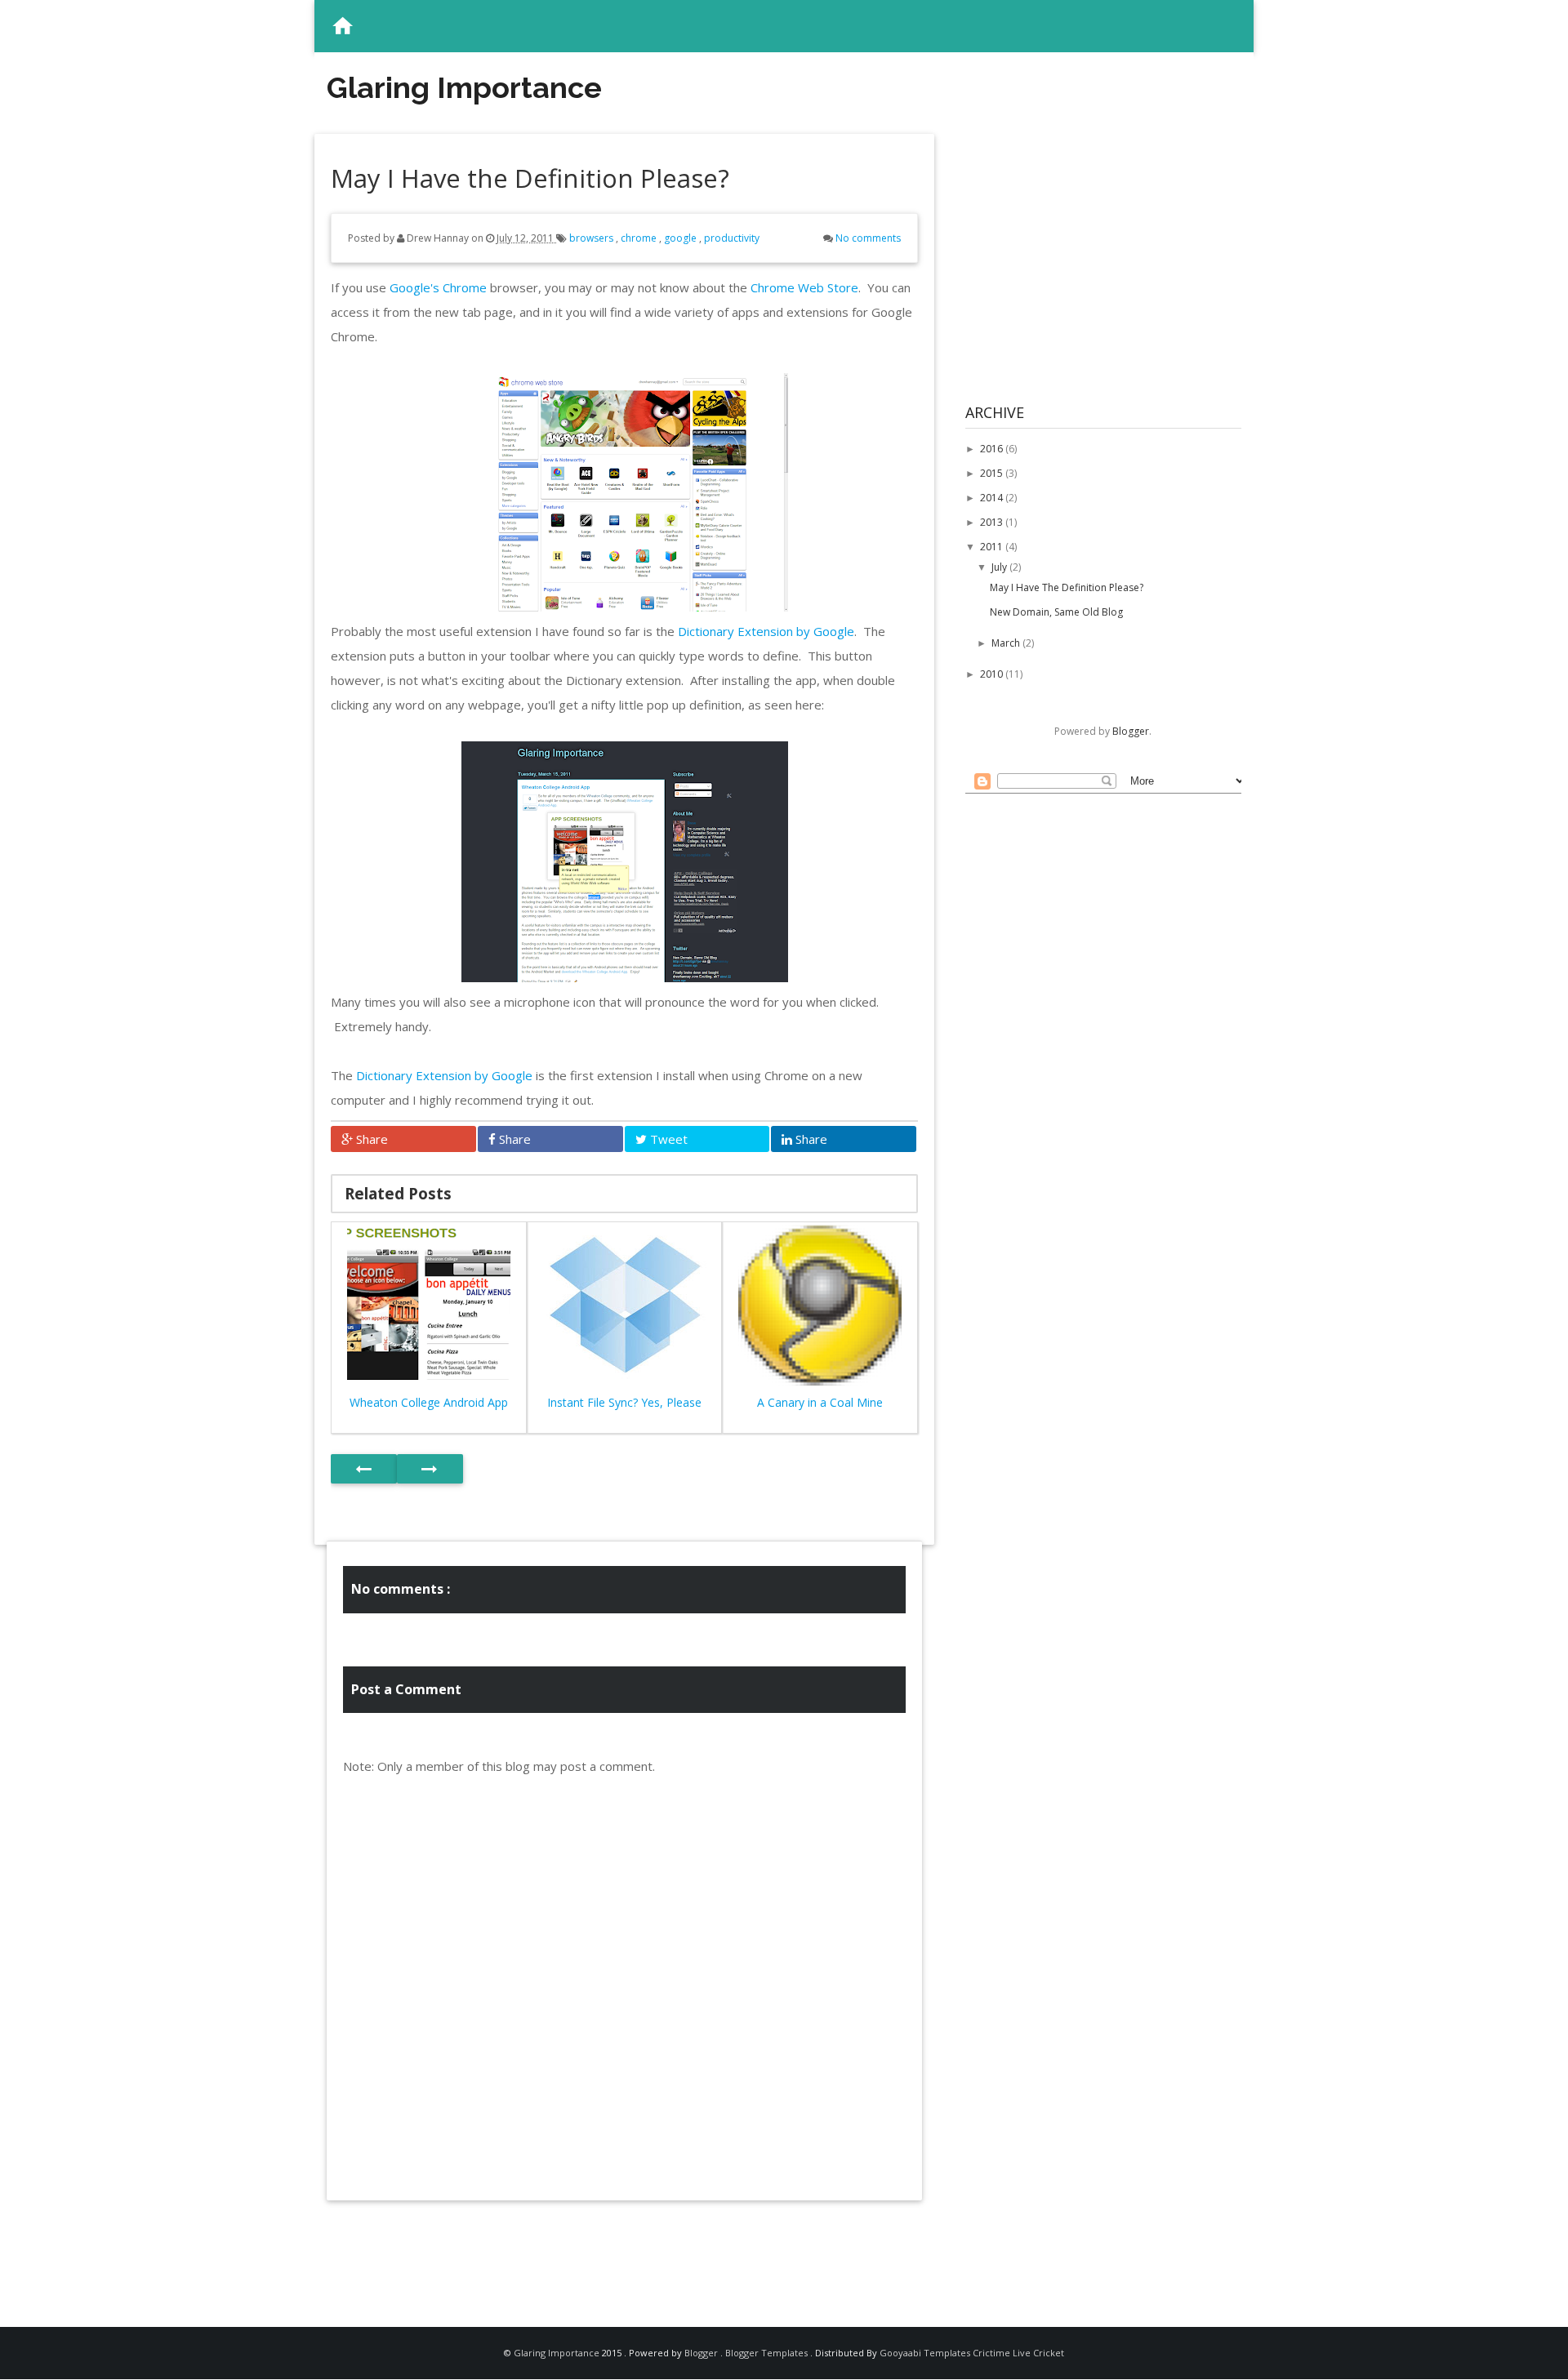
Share (370, 1139)
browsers (592, 238)
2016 (993, 449)
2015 (993, 473)
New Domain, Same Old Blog (1056, 612)
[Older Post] (430, 1469)
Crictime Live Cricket (1018, 2353)
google (682, 238)
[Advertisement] (625, 2249)
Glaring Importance (464, 87)
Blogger (1131, 731)
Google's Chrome (438, 287)
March (1007, 643)
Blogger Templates (768, 2353)
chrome (640, 238)
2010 (993, 674)
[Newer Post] (364, 1469)
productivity (732, 238)
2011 (993, 547)
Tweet (667, 1139)
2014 (993, 498)
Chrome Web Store (804, 287)
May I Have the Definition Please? (1067, 587)
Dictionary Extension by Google (766, 631)
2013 (993, 522)
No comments (868, 238)
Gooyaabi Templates (925, 2353)
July (1000, 567)
